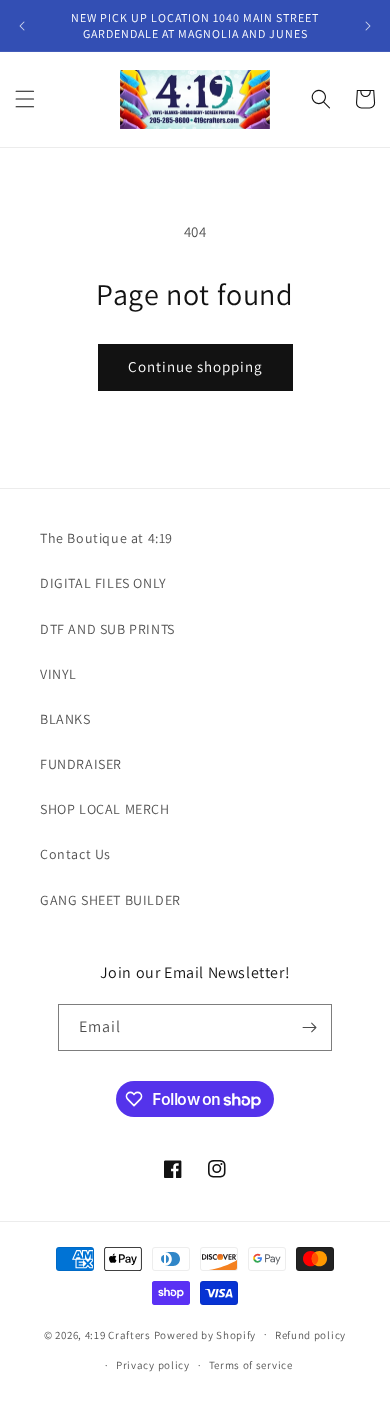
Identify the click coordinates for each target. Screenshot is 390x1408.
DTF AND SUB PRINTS (107, 629)
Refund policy (310, 1335)
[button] (25, 99)
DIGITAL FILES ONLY (103, 583)
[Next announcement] (368, 26)
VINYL (58, 674)
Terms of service (251, 1365)
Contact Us (75, 854)
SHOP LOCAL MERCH (105, 809)
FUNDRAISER (81, 764)
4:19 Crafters (118, 1334)
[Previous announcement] (22, 26)
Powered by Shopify (205, 1334)
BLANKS (65, 719)
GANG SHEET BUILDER (110, 900)
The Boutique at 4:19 (106, 538)
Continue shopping (195, 366)
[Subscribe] (309, 1027)
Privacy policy (153, 1365)
